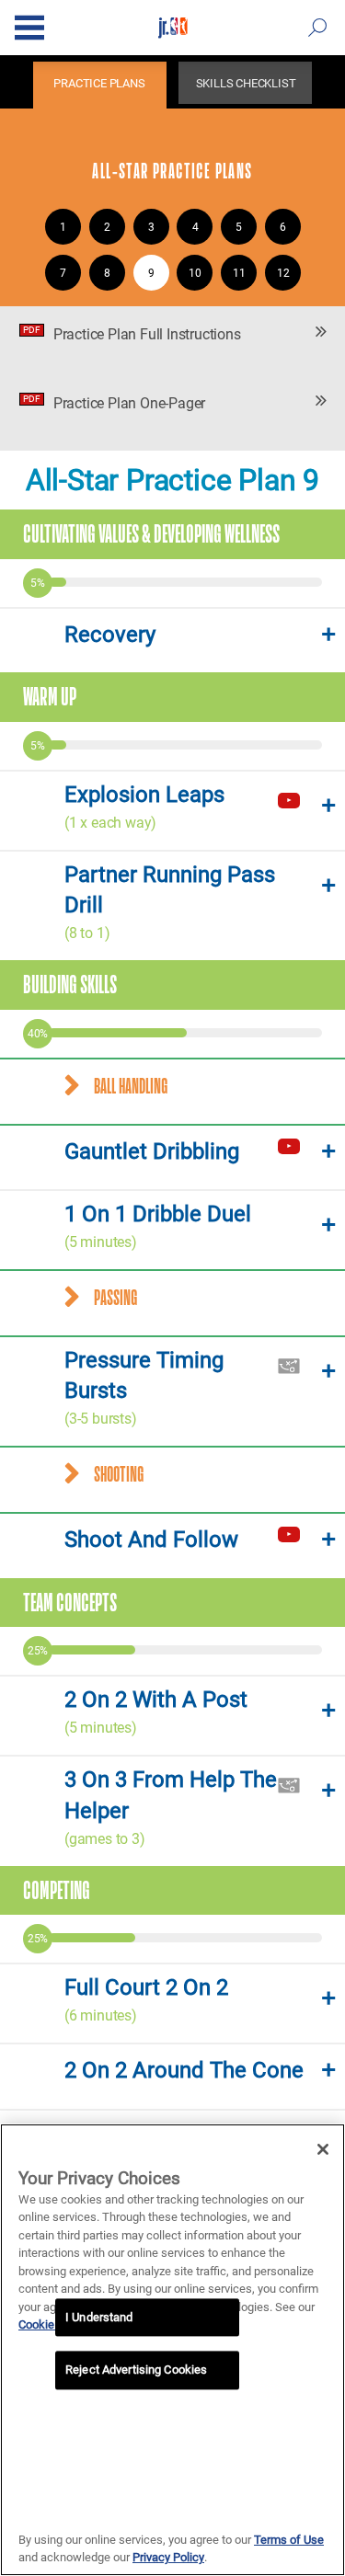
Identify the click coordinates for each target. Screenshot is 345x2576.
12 (283, 273)
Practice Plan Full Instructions (132, 334)
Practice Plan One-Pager (114, 403)
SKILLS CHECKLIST (246, 83)
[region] (172, 2350)
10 (195, 273)
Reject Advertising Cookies (136, 2370)
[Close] (323, 2149)
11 (239, 273)
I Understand (99, 2317)
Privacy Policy (168, 2557)
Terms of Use (289, 2540)
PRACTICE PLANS (99, 83)
